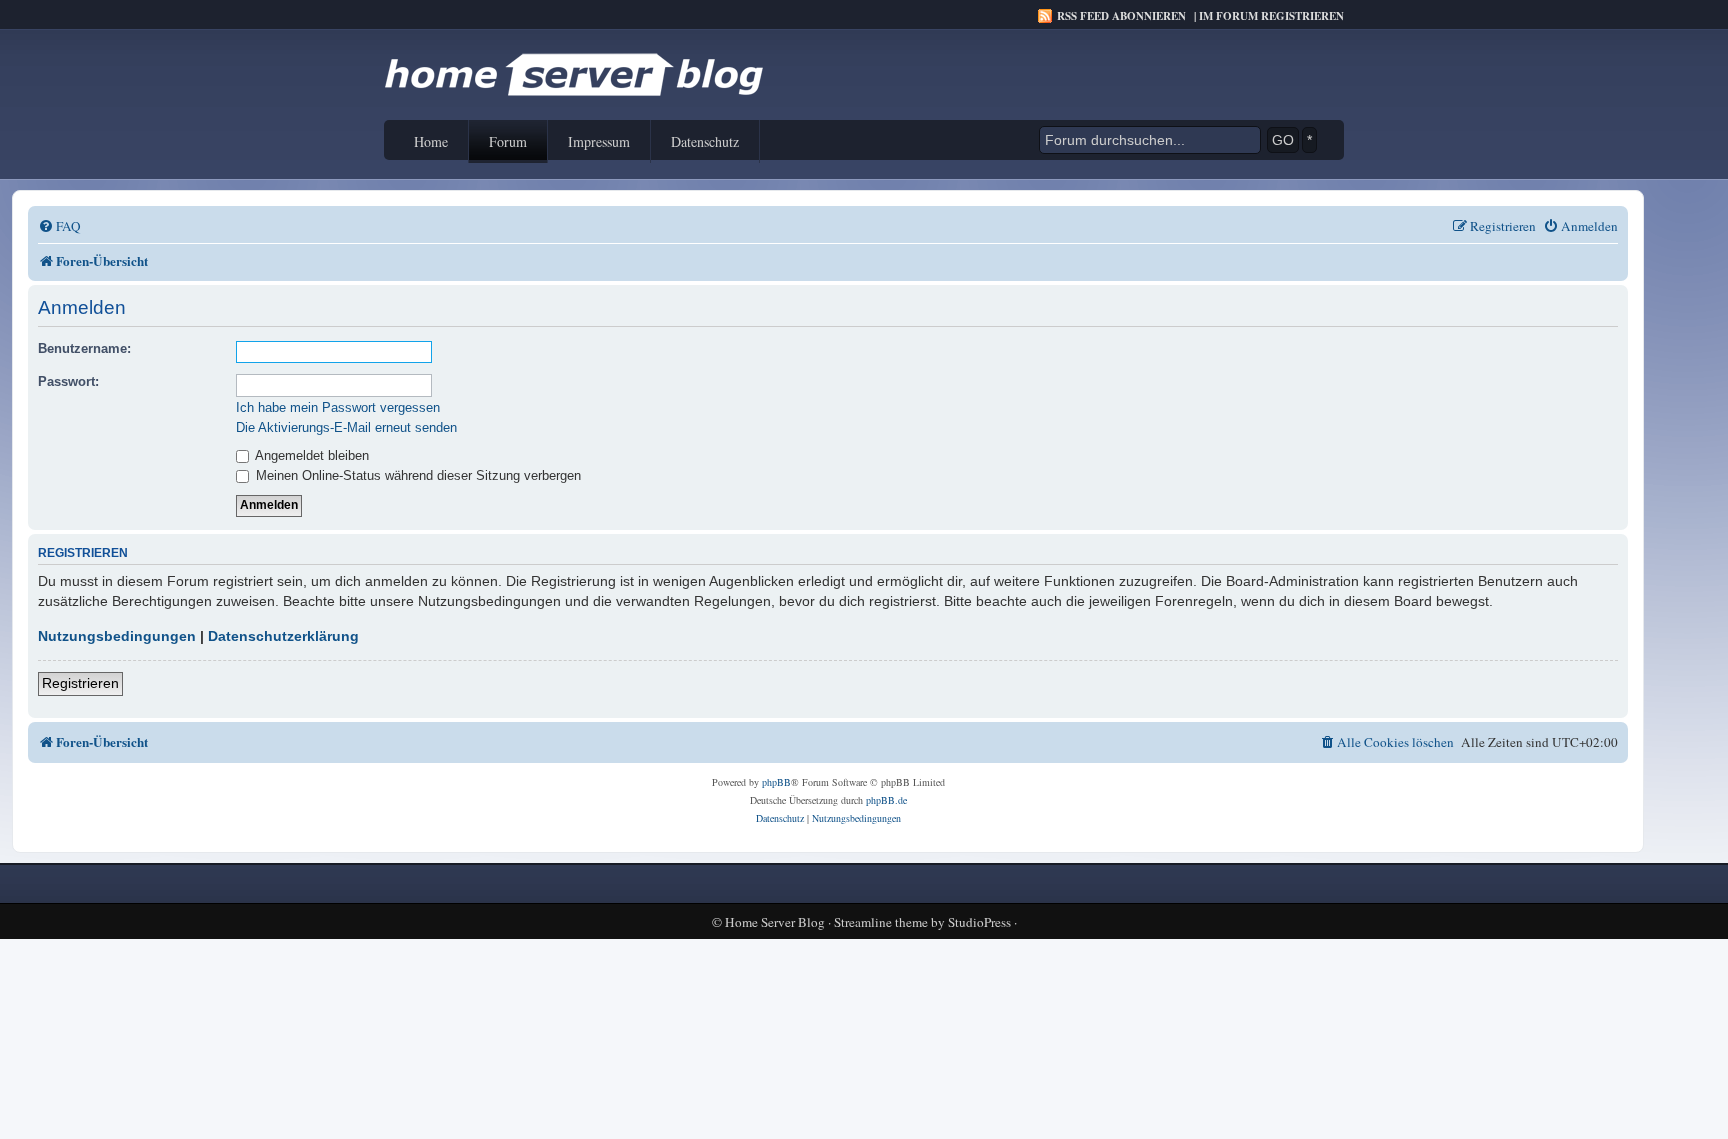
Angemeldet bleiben (310, 455)
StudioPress (979, 922)
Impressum (599, 141)
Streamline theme (881, 922)
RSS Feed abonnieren (1121, 16)
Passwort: (68, 381)
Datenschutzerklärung (283, 636)
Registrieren (80, 683)
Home (431, 141)
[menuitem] (59, 226)
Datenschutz (705, 141)
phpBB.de (886, 800)
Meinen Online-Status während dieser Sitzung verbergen (416, 475)
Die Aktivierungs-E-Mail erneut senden (346, 427)
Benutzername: (84, 348)
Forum (508, 141)
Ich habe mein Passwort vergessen (338, 407)
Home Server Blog (775, 922)
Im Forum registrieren (1271, 16)
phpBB (776, 782)
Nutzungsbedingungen (117, 636)
